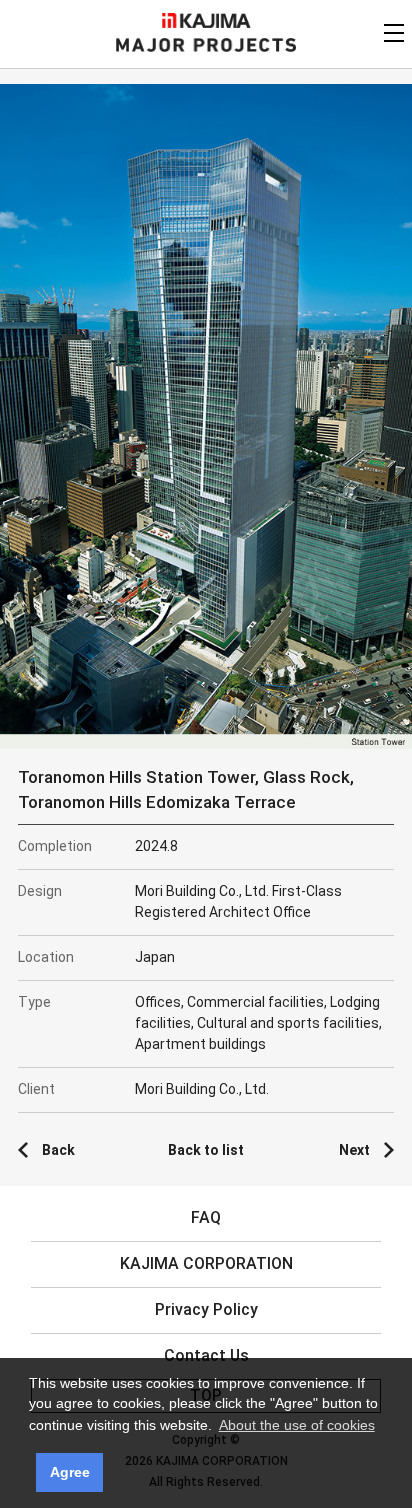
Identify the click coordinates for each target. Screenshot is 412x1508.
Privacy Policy (206, 1309)
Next (354, 1150)
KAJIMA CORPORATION (206, 20)
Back (58, 1150)
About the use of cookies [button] (297, 1425)
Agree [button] (70, 1472)
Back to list (206, 1150)
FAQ (206, 1217)
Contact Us (206, 1355)
